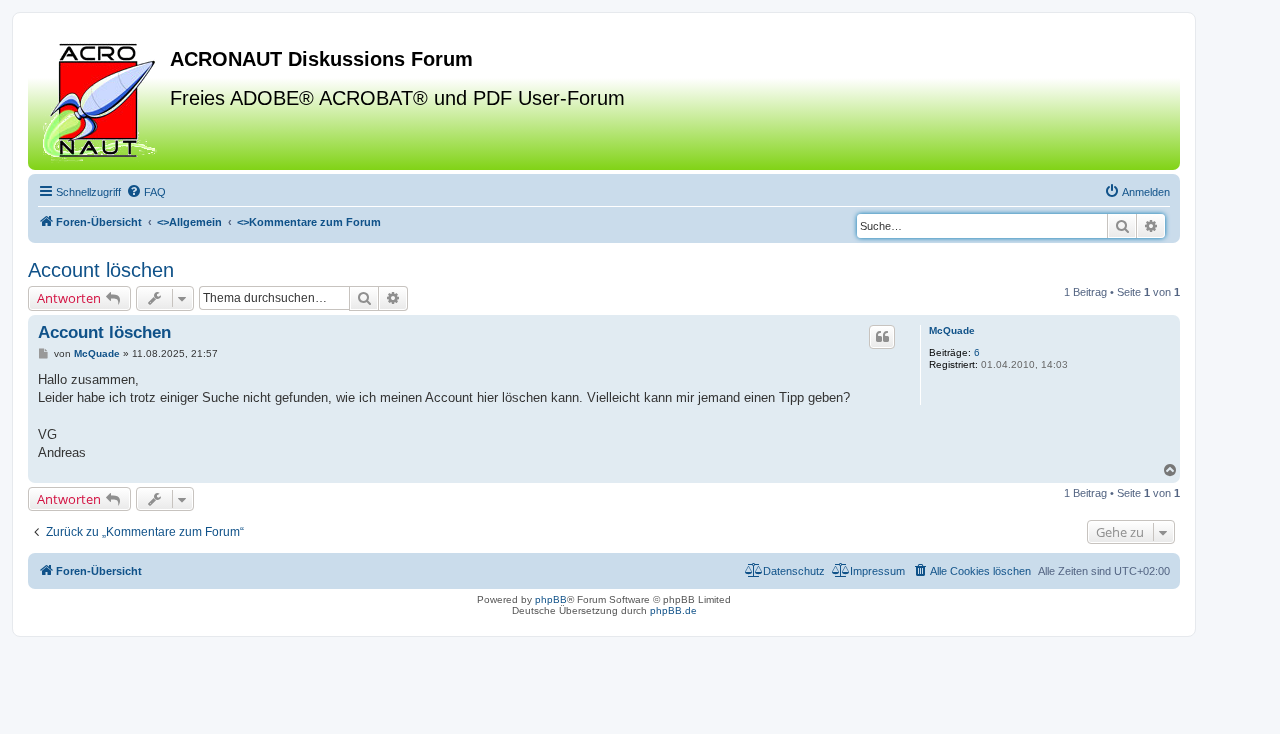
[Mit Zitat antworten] (882, 337)
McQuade (952, 330)
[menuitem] (146, 192)
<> (189, 222)
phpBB (551, 599)
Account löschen (101, 270)
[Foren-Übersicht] (101, 99)
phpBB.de (673, 610)
